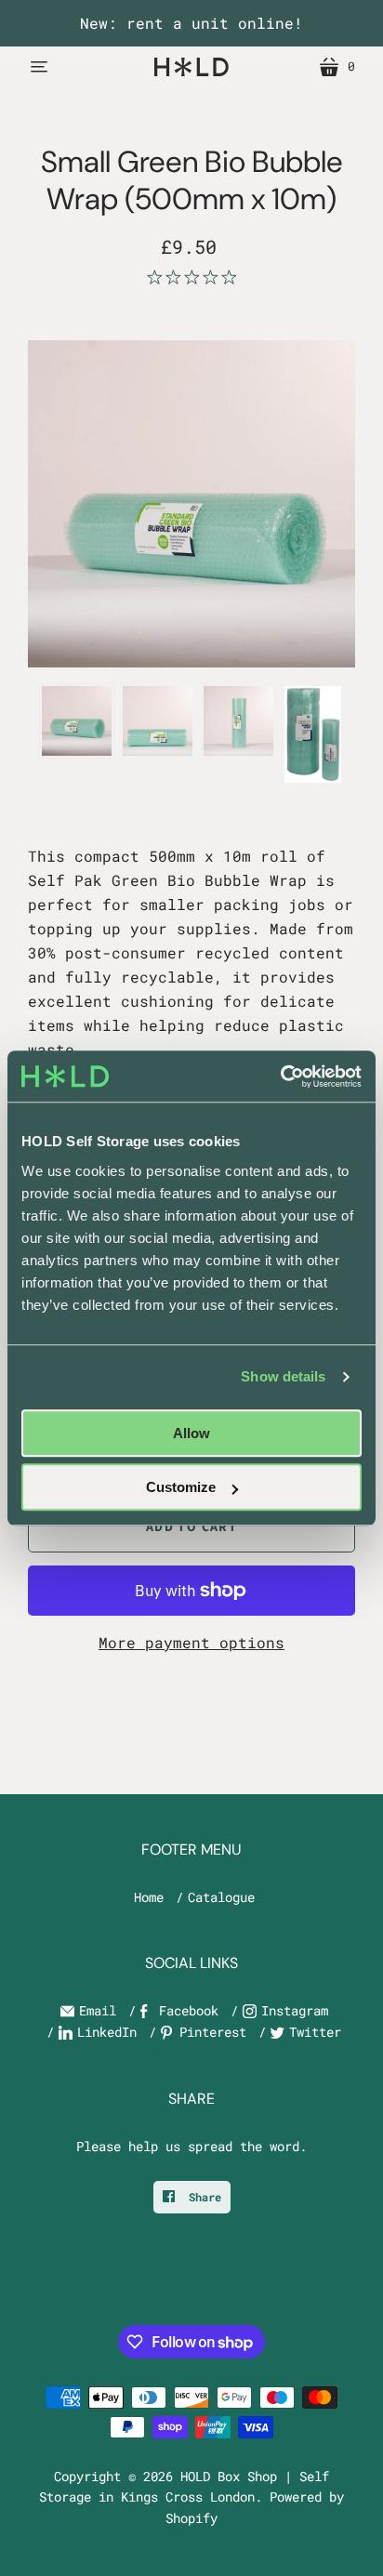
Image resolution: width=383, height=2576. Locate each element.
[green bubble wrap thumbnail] (77, 721)
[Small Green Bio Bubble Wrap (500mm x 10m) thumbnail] (158, 721)
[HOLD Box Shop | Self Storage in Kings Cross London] (191, 66)
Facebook (189, 2010)
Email (98, 2010)
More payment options (191, 1642)
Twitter (315, 2032)
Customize (181, 1487)
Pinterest (213, 2032)
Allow (191, 1433)
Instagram (295, 2010)
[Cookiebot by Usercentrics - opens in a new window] (280, 1077)
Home (149, 1897)
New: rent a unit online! (191, 23)
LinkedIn (107, 2032)
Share (202, 2197)
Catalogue (221, 1897)
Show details (283, 1376)
